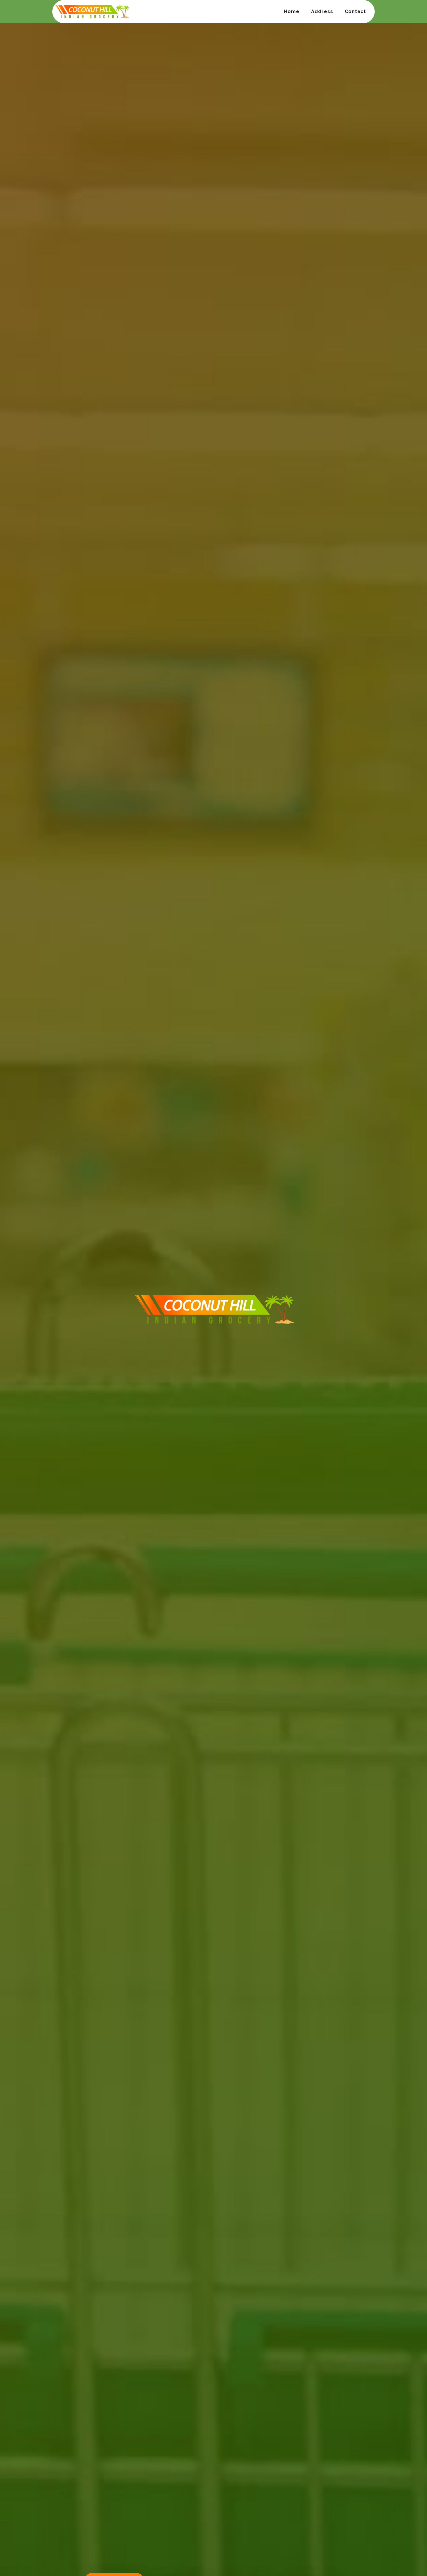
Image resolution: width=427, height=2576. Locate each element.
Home (292, 11)
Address (322, 11)
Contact (355, 11)
